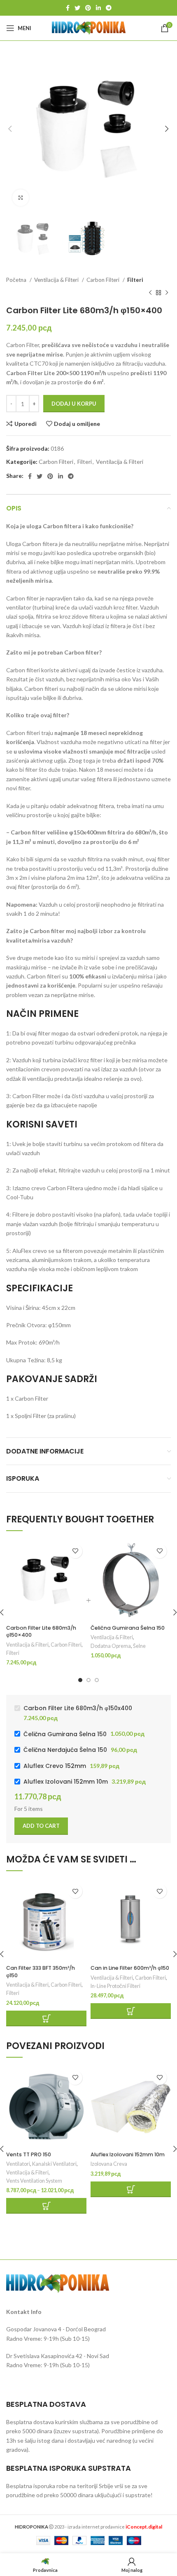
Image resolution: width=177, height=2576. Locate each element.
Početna (17, 280)
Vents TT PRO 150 (29, 2154)
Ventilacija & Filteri (57, 280)
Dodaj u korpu (74, 404)
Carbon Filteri (104, 280)
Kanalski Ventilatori (54, 2164)
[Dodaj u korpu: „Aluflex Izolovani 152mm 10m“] (131, 2189)
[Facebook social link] (68, 8)
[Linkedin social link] (98, 8)
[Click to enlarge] (21, 198)
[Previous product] (150, 293)
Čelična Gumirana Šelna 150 (128, 1628)
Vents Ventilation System (34, 2181)
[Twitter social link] (77, 8)
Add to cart (41, 1826)
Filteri (135, 280)
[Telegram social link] (109, 8)
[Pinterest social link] (88, 8)
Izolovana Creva (109, 2164)
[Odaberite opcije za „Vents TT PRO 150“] (46, 2206)
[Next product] (167, 293)
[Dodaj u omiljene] (75, 1551)
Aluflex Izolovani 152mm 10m (128, 2154)
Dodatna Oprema (111, 1646)
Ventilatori (18, 2164)
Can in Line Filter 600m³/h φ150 (130, 1968)
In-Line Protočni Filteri (115, 1986)
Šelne (139, 1646)
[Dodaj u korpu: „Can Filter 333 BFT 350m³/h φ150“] (46, 2018)
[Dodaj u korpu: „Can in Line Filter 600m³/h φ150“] (131, 2011)
